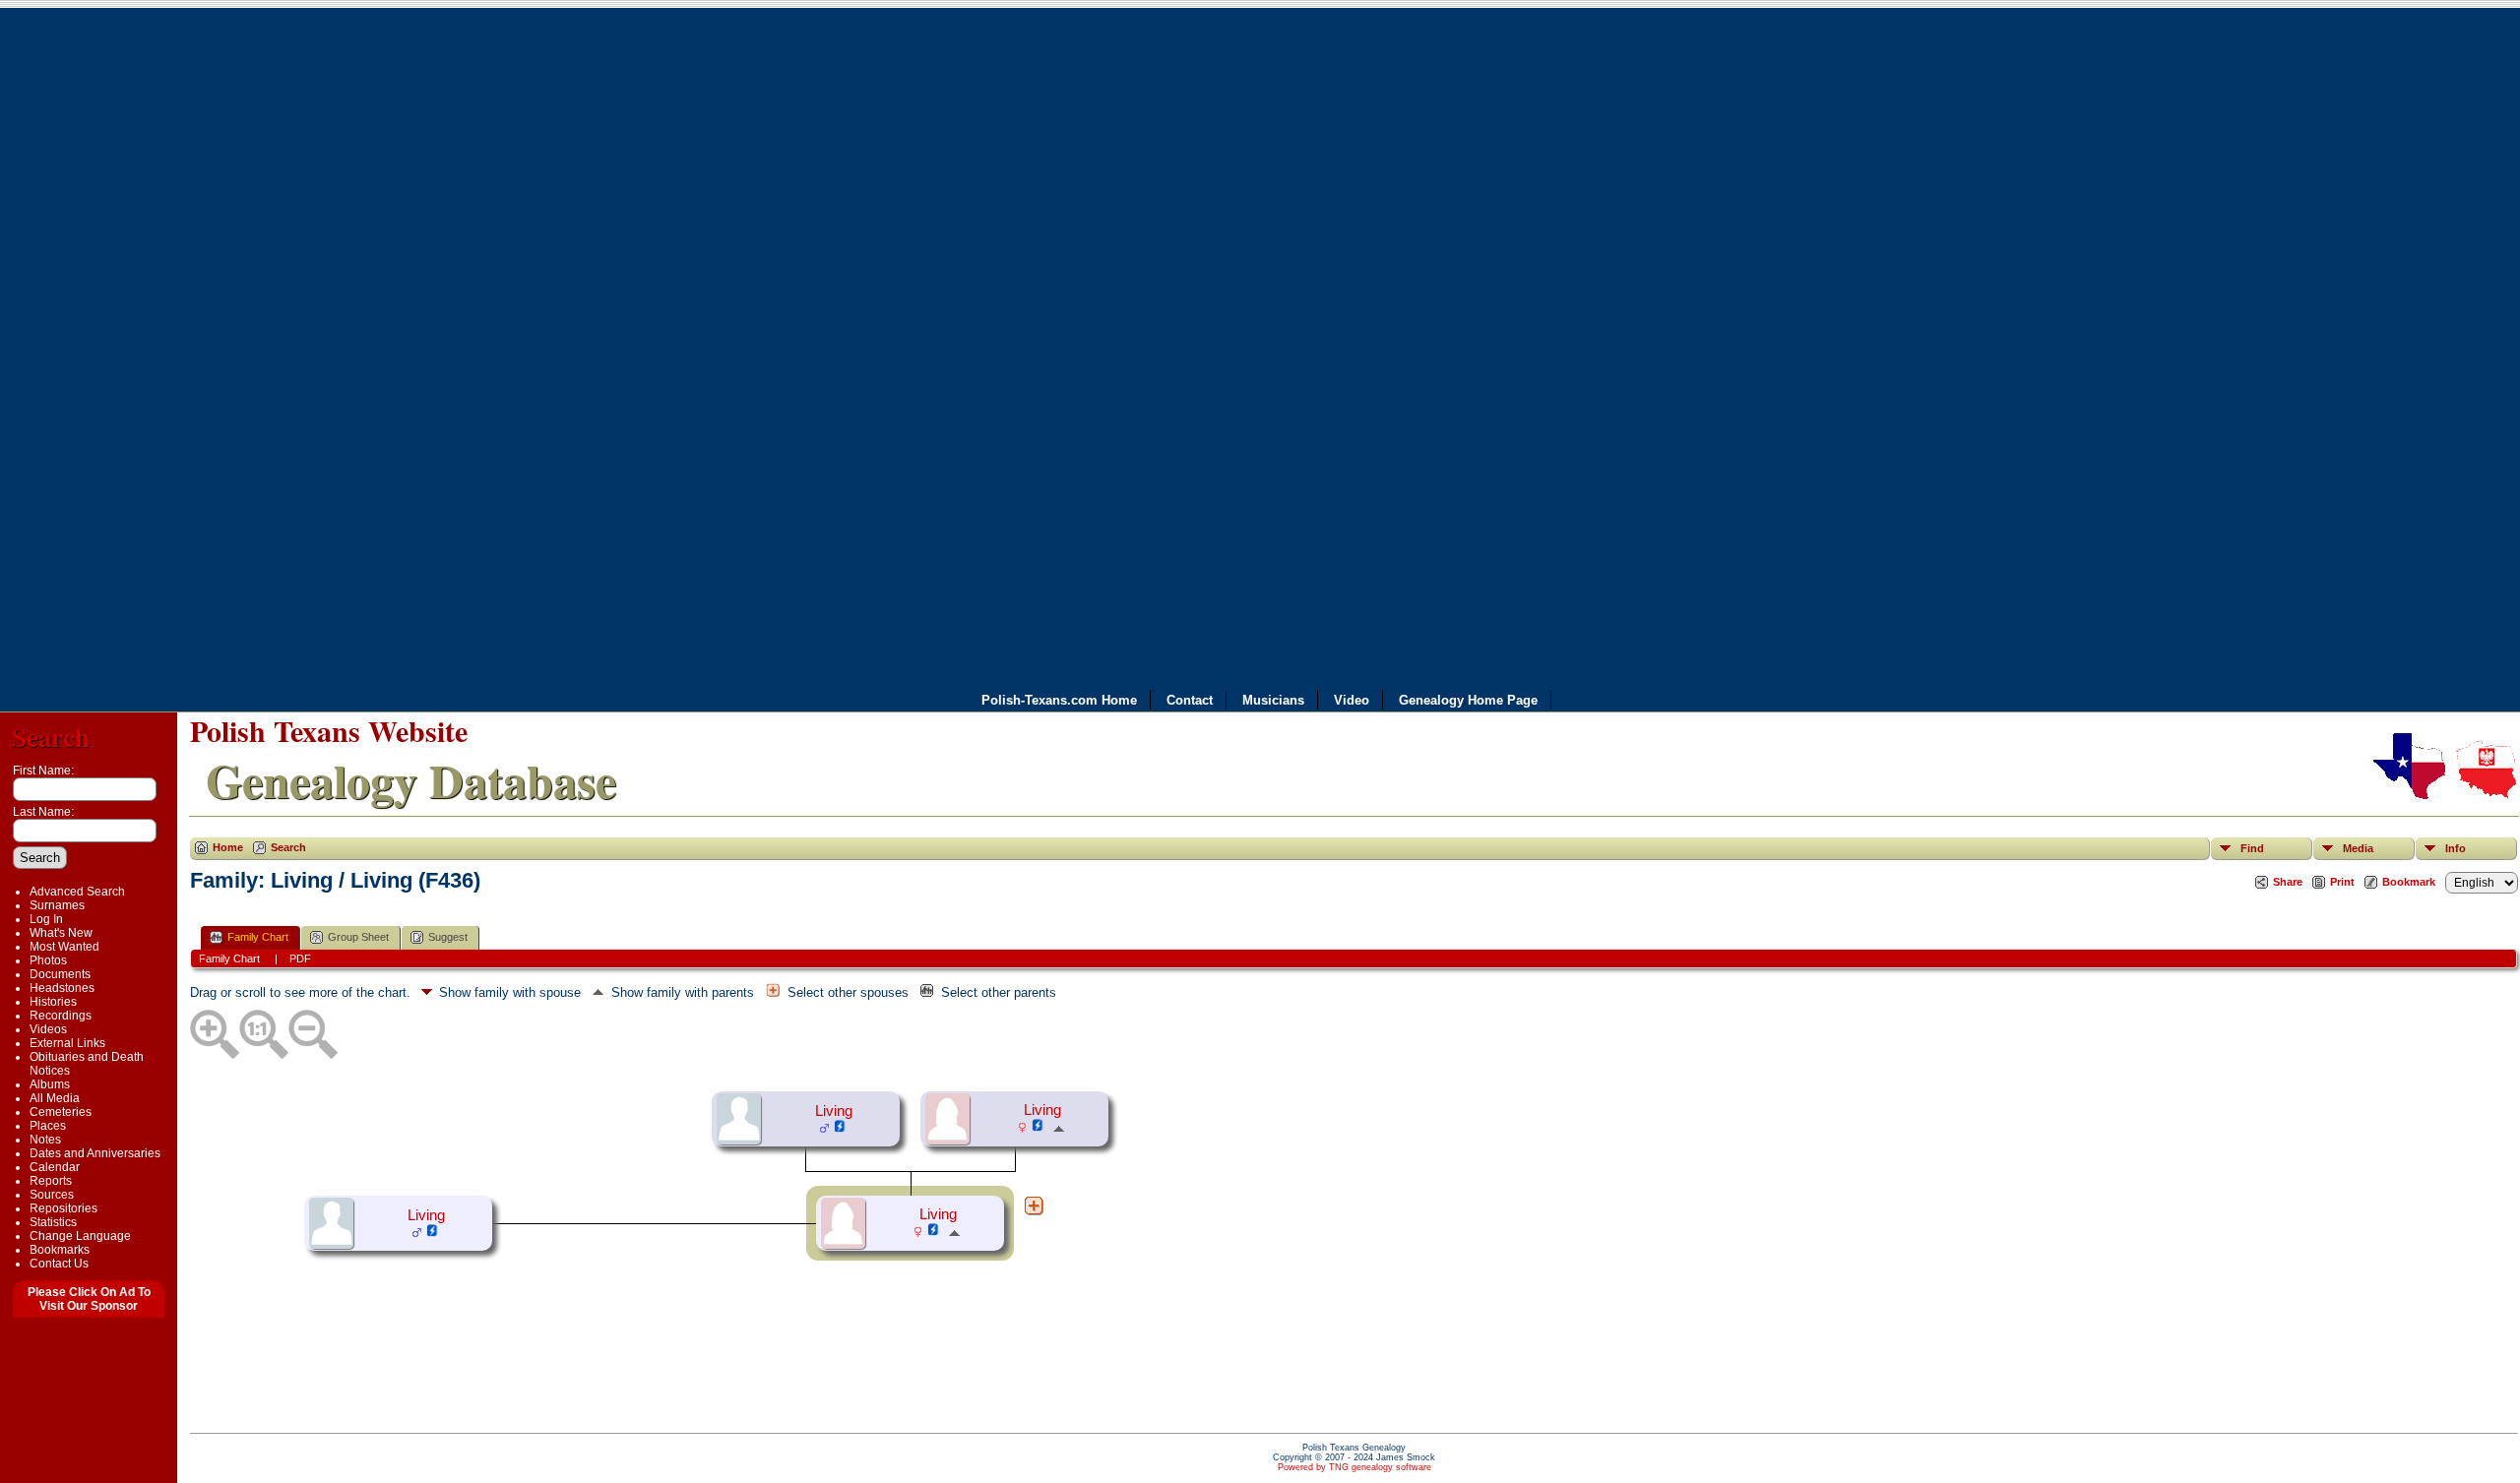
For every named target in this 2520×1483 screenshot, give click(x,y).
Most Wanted (64, 947)
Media (2358, 848)
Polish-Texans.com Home (1059, 699)
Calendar (55, 1167)
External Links (67, 1043)
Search (51, 737)
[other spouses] (1034, 1205)
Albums (50, 1084)
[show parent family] (1059, 1128)
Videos (48, 1029)
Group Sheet (358, 937)
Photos (48, 960)
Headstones (62, 988)
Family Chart (258, 937)
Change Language (80, 1236)
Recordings (61, 1016)
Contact (1190, 699)
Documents (60, 974)
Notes (45, 1140)
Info (2456, 848)
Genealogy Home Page (1468, 699)
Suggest (448, 937)
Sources (52, 1195)
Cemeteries (61, 1112)
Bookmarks (60, 1250)
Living (834, 1111)
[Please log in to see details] (840, 1129)
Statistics (53, 1222)
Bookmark (2409, 882)
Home (228, 847)
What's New (61, 933)
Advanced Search (77, 892)
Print (2342, 882)
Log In (46, 919)
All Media (55, 1098)
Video (1352, 699)
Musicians (1273, 699)
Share (2288, 882)
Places (48, 1126)
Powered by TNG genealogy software (1354, 1467)
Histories (53, 1002)
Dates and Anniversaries (95, 1153)
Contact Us (59, 1264)
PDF (300, 958)
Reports (51, 1181)
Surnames (57, 905)
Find (2252, 848)
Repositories (63, 1208)
